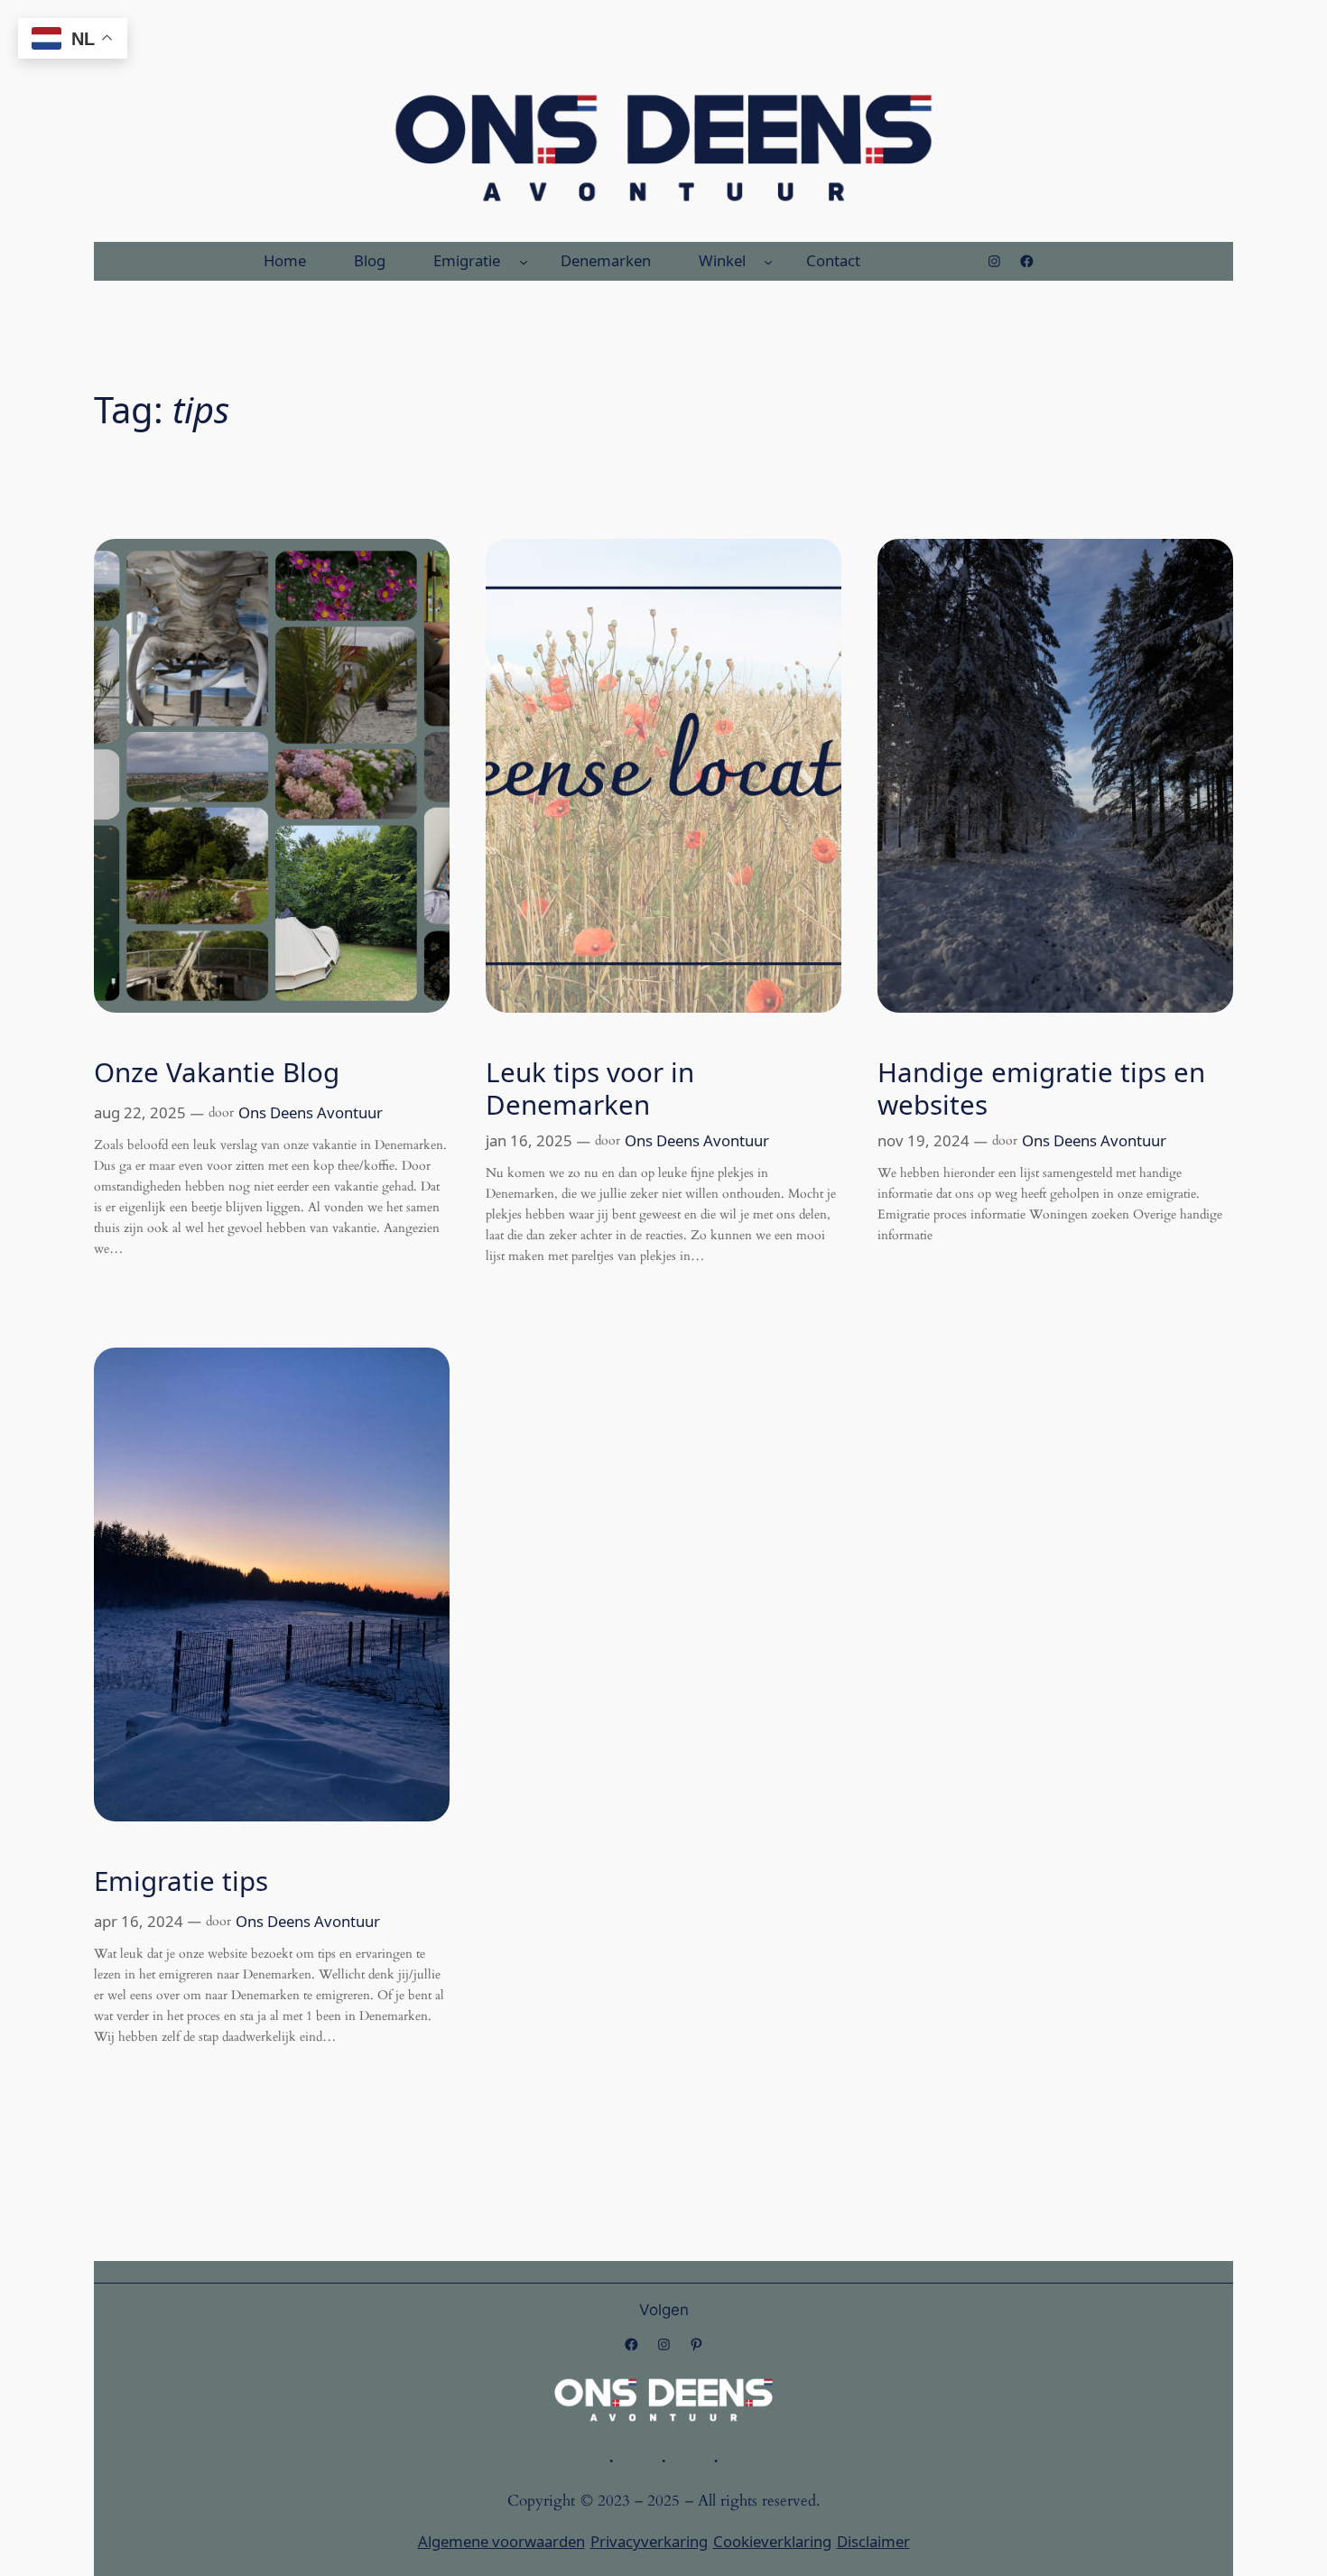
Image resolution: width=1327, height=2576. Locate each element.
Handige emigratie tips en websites (1041, 1088)
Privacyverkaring (649, 2541)
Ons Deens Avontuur (311, 1112)
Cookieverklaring (772, 2541)
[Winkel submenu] (768, 261)
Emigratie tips (181, 1881)
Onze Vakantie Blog (217, 1072)
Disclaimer (873, 2541)
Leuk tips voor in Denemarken (590, 1088)
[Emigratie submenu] (524, 261)
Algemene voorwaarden (501, 2541)
